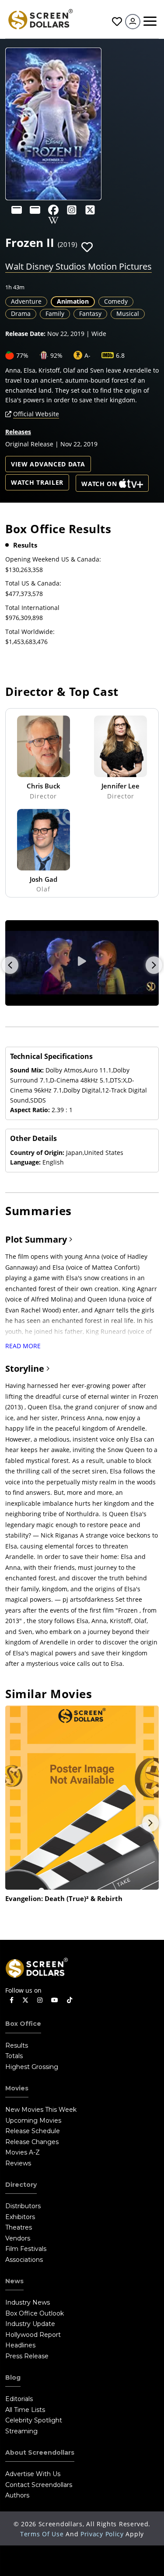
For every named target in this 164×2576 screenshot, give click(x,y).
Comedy (116, 301)
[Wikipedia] (53, 220)
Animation (73, 301)
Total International (32, 608)
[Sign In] (133, 22)
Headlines (20, 2345)
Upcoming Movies (33, 2120)
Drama (21, 313)
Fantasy (90, 313)
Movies (17, 2088)
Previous (10, 965)
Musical (128, 313)
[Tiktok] (70, 2000)
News (14, 2281)
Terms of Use (42, 2534)
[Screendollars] (40, 19)
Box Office (23, 2024)
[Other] (17, 210)
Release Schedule (33, 2131)
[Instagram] (72, 210)
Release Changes (32, 2142)
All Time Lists (25, 2410)
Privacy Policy (102, 2534)
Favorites (116, 22)
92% (56, 355)
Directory (21, 2185)
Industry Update (30, 2324)
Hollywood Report (33, 2335)
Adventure (26, 301)
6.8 (120, 355)
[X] (90, 210)
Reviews (18, 2163)
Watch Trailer (37, 482)
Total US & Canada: (33, 583)
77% (22, 355)
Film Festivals (26, 2249)
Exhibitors (20, 2217)
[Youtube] (55, 2000)
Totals (14, 2056)
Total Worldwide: (30, 632)
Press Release (27, 2356)
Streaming (21, 2431)
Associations (24, 2260)
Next (154, 965)
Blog (13, 2377)
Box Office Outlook (35, 2313)
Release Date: (25, 334)
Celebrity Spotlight (34, 2420)
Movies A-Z (23, 2152)
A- (87, 355)
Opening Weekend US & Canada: (53, 559)
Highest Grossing (32, 2067)
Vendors (18, 2238)
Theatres (19, 2227)
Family (55, 313)
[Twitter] (25, 2000)
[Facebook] (53, 210)
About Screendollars (40, 2453)
